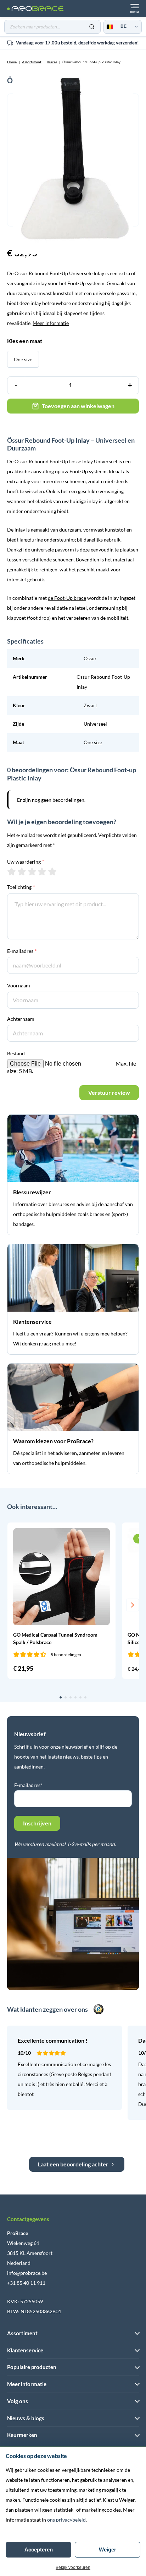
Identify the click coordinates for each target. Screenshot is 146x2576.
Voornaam (19, 985)
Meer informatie (51, 323)
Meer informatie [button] (27, 2384)
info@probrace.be (27, 2273)
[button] (13, 1605)
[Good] (42, 871)
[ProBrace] (35, 9)
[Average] (32, 871)
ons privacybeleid (66, 2520)
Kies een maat (25, 341)
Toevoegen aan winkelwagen (78, 406)
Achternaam (21, 1019)
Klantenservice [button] (25, 2350)
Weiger (108, 2550)
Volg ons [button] (18, 2401)
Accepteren (39, 2550)
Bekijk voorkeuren (73, 2567)
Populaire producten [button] (32, 2367)
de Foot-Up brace (67, 598)
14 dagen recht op (77, 43)
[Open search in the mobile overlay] (52, 27)
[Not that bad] (22, 871)
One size (23, 359)
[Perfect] (52, 871)
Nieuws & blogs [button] (26, 2418)
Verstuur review (109, 1092)
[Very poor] (12, 871)
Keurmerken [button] (22, 2435)
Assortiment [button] (22, 2333)
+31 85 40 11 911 (26, 2283)
